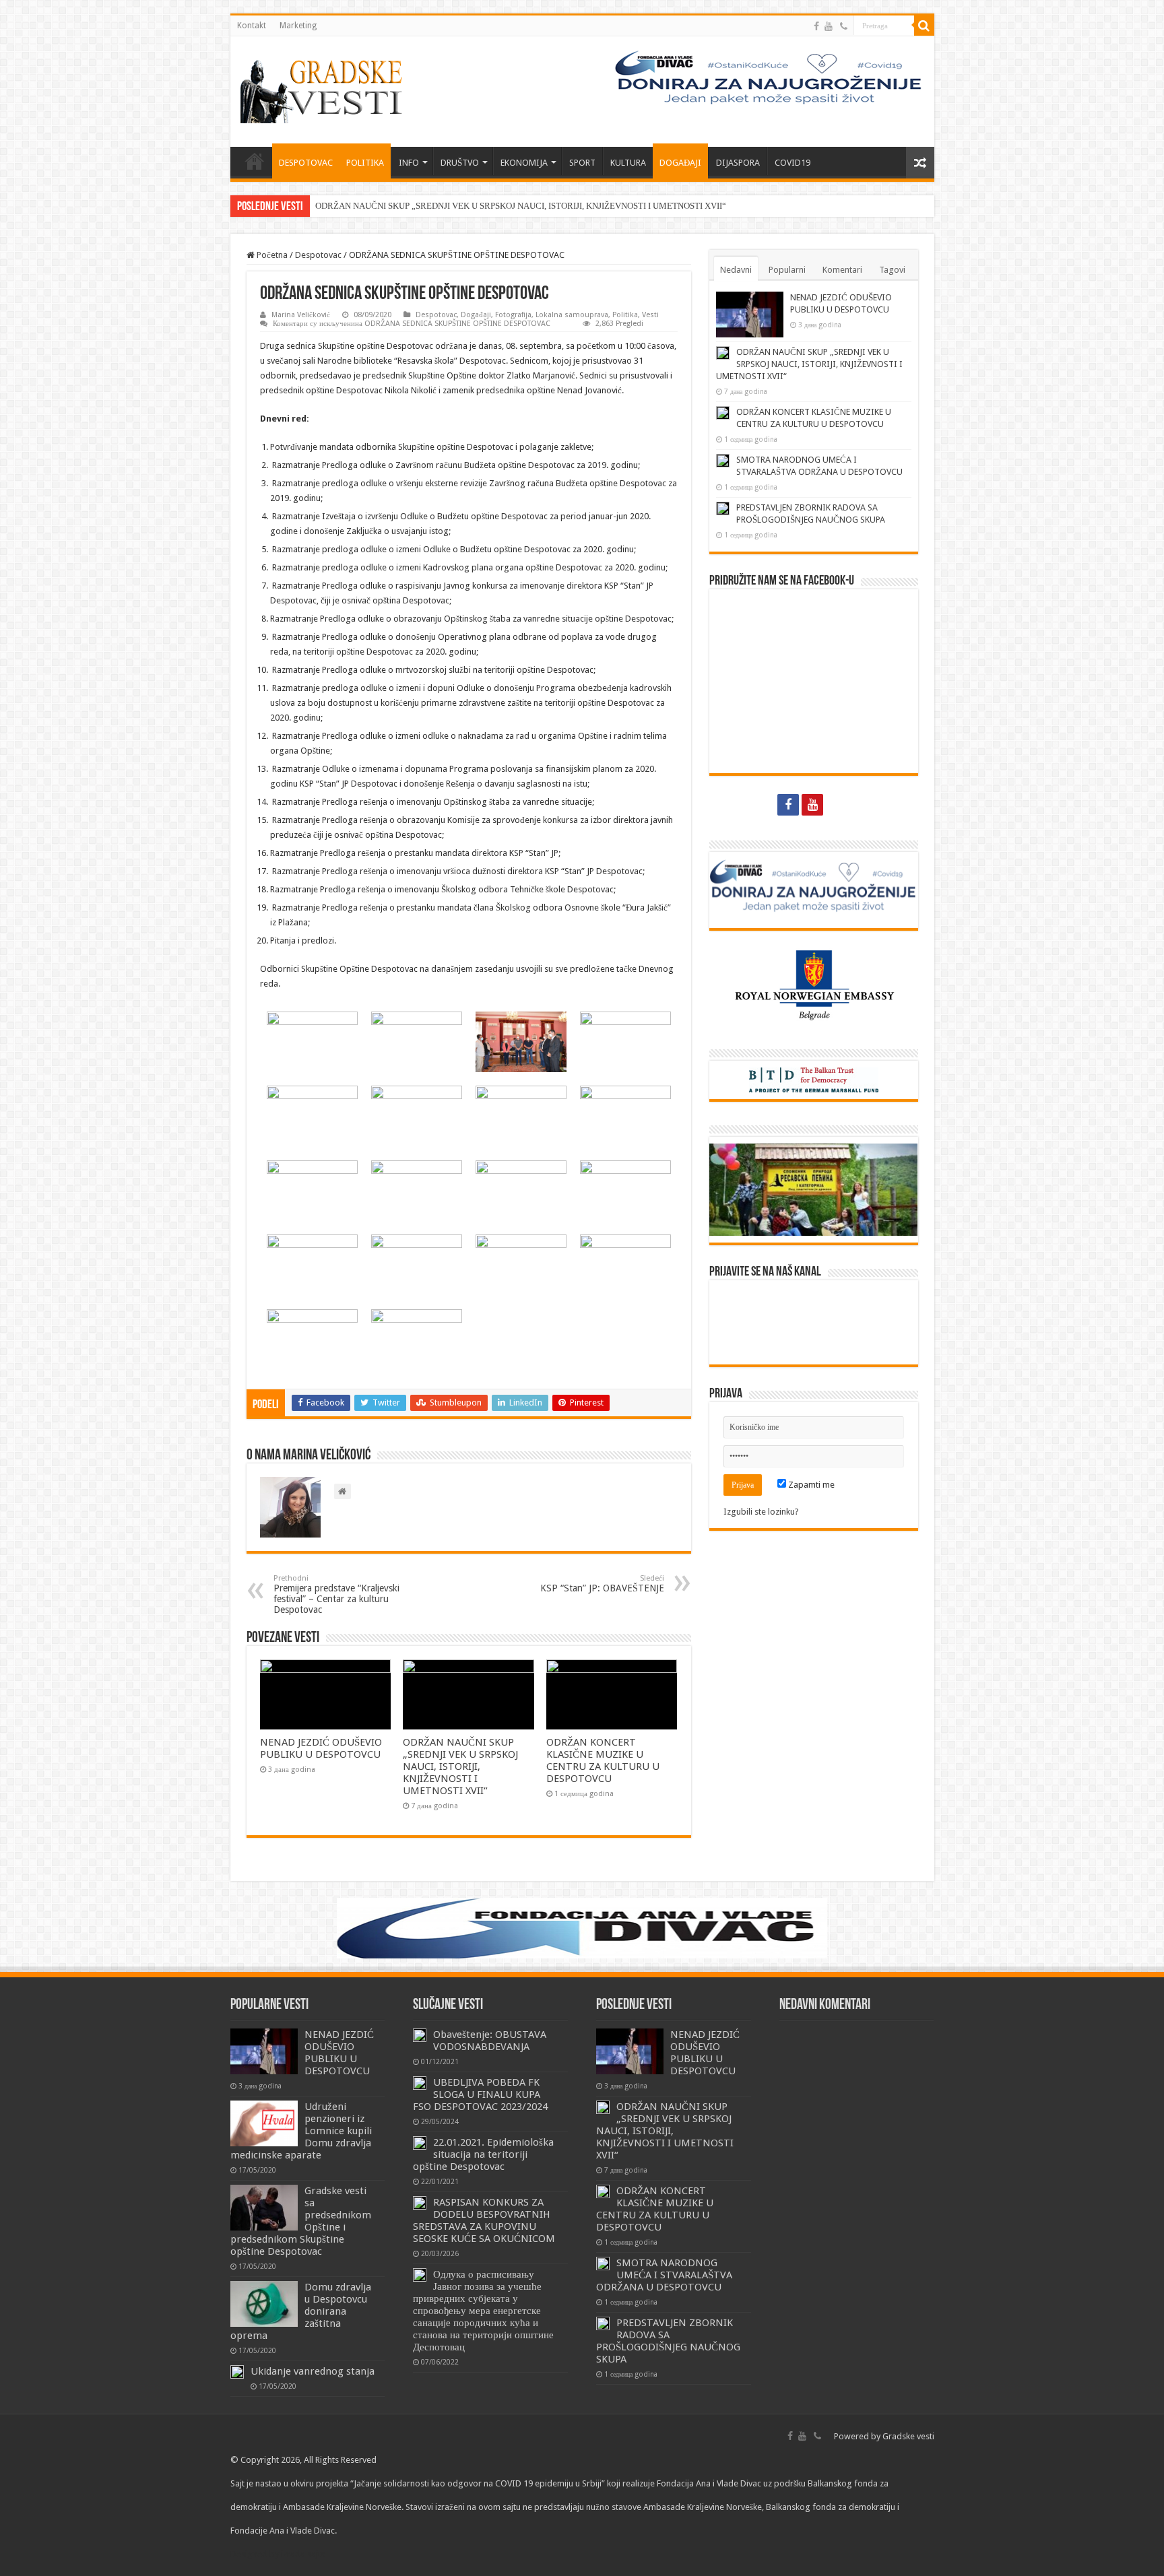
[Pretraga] (924, 26)
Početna (271, 255)
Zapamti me (810, 1485)
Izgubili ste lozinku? (761, 1512)
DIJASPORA (738, 163)
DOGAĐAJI (680, 163)
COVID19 (793, 163)
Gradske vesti (908, 2436)
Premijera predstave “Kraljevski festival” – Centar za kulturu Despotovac (336, 1594)
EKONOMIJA (524, 163)
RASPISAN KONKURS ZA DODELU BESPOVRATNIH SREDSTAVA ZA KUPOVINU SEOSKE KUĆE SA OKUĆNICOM (484, 2220)
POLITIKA (365, 163)
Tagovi (892, 270)
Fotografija (513, 315)
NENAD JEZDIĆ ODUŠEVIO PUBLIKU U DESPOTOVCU (321, 1748)
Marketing (298, 26)
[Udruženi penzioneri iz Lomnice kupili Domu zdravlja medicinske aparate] (264, 2123)
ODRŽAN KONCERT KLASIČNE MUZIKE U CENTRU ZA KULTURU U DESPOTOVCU (603, 1760)
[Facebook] (816, 26)
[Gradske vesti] (325, 89)
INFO (409, 163)
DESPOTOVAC (306, 163)
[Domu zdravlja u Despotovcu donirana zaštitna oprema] (264, 2304)
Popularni (787, 270)
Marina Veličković (301, 315)
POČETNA (255, 161)
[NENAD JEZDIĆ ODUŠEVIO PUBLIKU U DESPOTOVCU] (264, 2051)
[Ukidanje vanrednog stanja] (237, 2372)
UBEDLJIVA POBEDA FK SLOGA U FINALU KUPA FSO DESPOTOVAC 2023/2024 (480, 2094)
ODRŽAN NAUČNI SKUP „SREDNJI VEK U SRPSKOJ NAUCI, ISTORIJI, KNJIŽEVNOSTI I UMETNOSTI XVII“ (521, 206)
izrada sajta (303, 2554)
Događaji (476, 315)
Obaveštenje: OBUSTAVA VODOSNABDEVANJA (490, 2041)
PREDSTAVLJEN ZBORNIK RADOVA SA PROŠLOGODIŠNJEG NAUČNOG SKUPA (668, 2341)
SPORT (582, 163)
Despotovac (318, 255)
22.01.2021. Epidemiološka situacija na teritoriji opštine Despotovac (483, 2154)
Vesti (650, 315)
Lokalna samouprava (572, 315)
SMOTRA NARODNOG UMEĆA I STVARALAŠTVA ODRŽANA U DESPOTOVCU (664, 2275)
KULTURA (628, 163)
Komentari (842, 270)
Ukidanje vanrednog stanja (313, 2371)
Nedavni (736, 270)
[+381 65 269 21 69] (844, 26)
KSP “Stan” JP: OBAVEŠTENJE (602, 1584)
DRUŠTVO (460, 163)
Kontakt (252, 26)
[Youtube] (829, 26)
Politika (625, 315)
